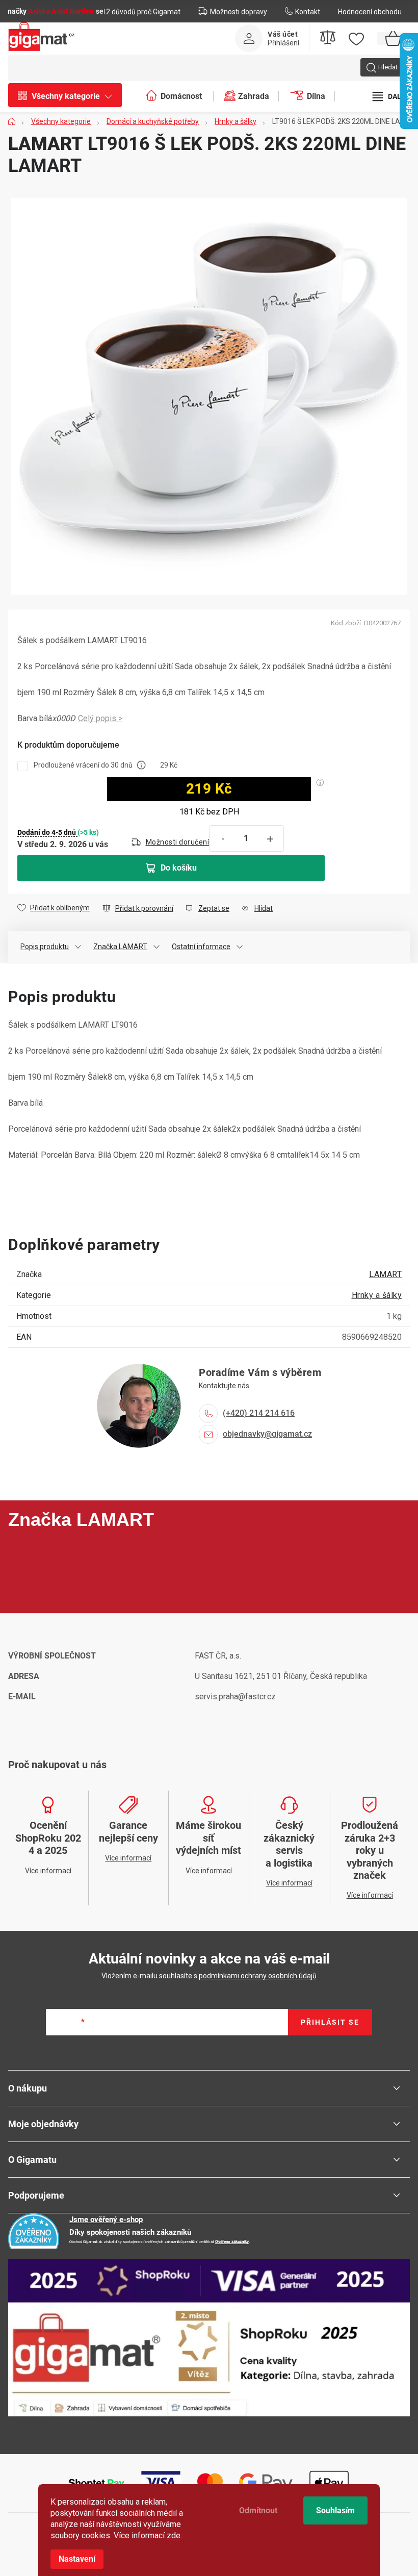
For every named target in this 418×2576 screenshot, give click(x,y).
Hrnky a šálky (377, 1295)
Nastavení (77, 2559)
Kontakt (308, 12)
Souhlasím (335, 2510)
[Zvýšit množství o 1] (270, 839)
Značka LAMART (120, 947)
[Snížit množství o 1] (223, 839)
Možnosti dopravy (239, 12)
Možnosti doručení (178, 842)
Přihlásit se (330, 2022)
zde (174, 2535)
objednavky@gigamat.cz (267, 1434)
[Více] (390, 96)
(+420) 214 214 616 (259, 1413)
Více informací (100, 719)
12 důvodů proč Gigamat (141, 12)
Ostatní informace (201, 947)
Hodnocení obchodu (370, 12)
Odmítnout (258, 2510)
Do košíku (179, 868)
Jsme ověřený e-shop (106, 2220)
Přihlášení (283, 43)
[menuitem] (70, 96)
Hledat (388, 67)
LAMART (385, 1274)
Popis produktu (45, 947)
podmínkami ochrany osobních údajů (258, 1976)
